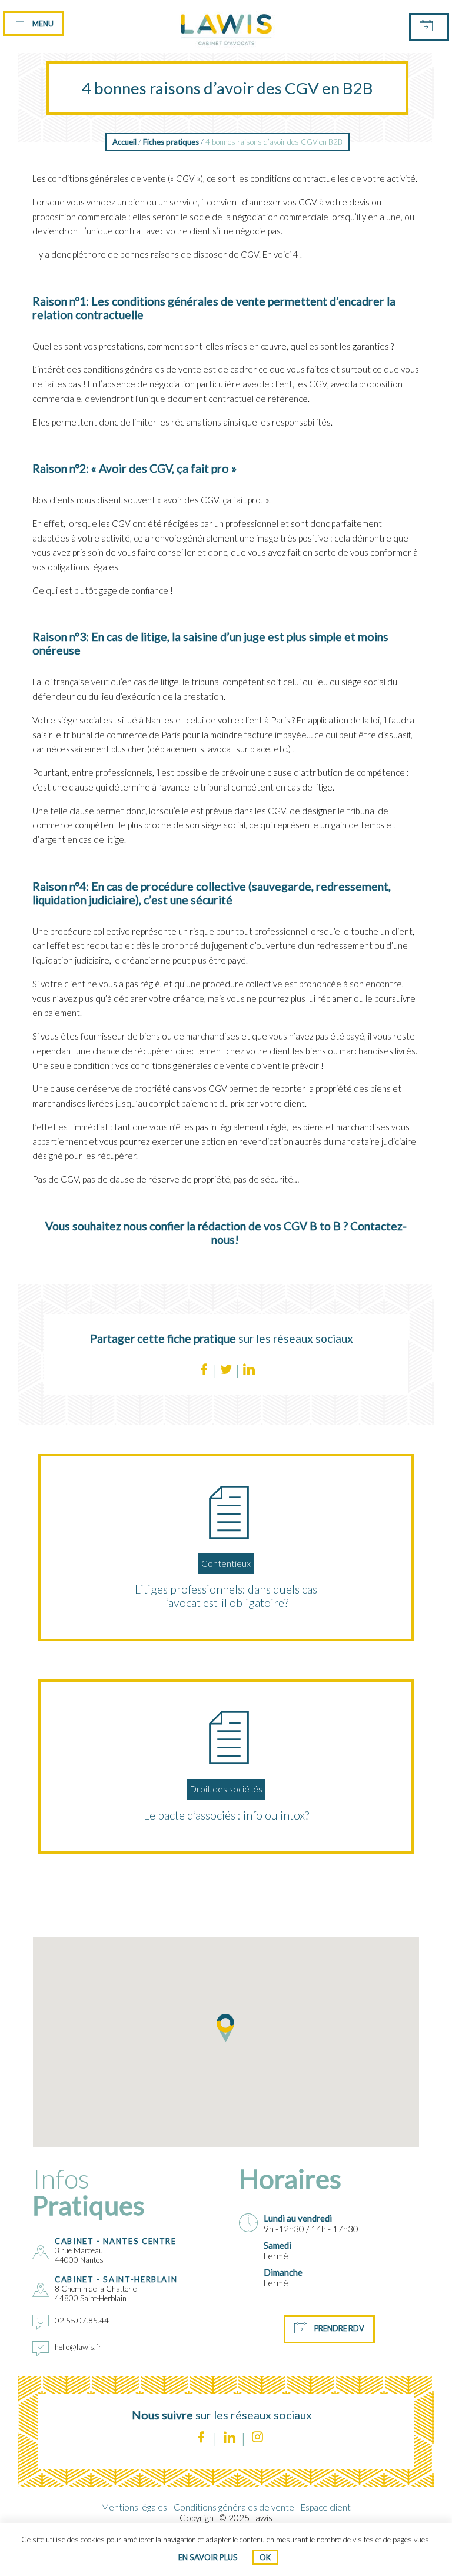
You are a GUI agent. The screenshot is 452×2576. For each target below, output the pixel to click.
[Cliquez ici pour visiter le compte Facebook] (201, 2439)
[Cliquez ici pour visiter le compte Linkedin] (229, 2439)
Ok (265, 2557)
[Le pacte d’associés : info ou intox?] (226, 1738)
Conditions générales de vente (234, 2507)
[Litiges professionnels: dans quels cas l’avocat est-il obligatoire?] (226, 1512)
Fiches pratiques (171, 142)
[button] (226, 2028)
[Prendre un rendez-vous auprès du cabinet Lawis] (429, 27)
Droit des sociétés (226, 1789)
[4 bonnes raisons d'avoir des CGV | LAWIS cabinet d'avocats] (226, 49)
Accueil (124, 142)
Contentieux (226, 1563)
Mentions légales (134, 2507)
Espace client (326, 2507)
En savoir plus (208, 2557)
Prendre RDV (339, 2328)
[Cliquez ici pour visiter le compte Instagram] (257, 2439)
